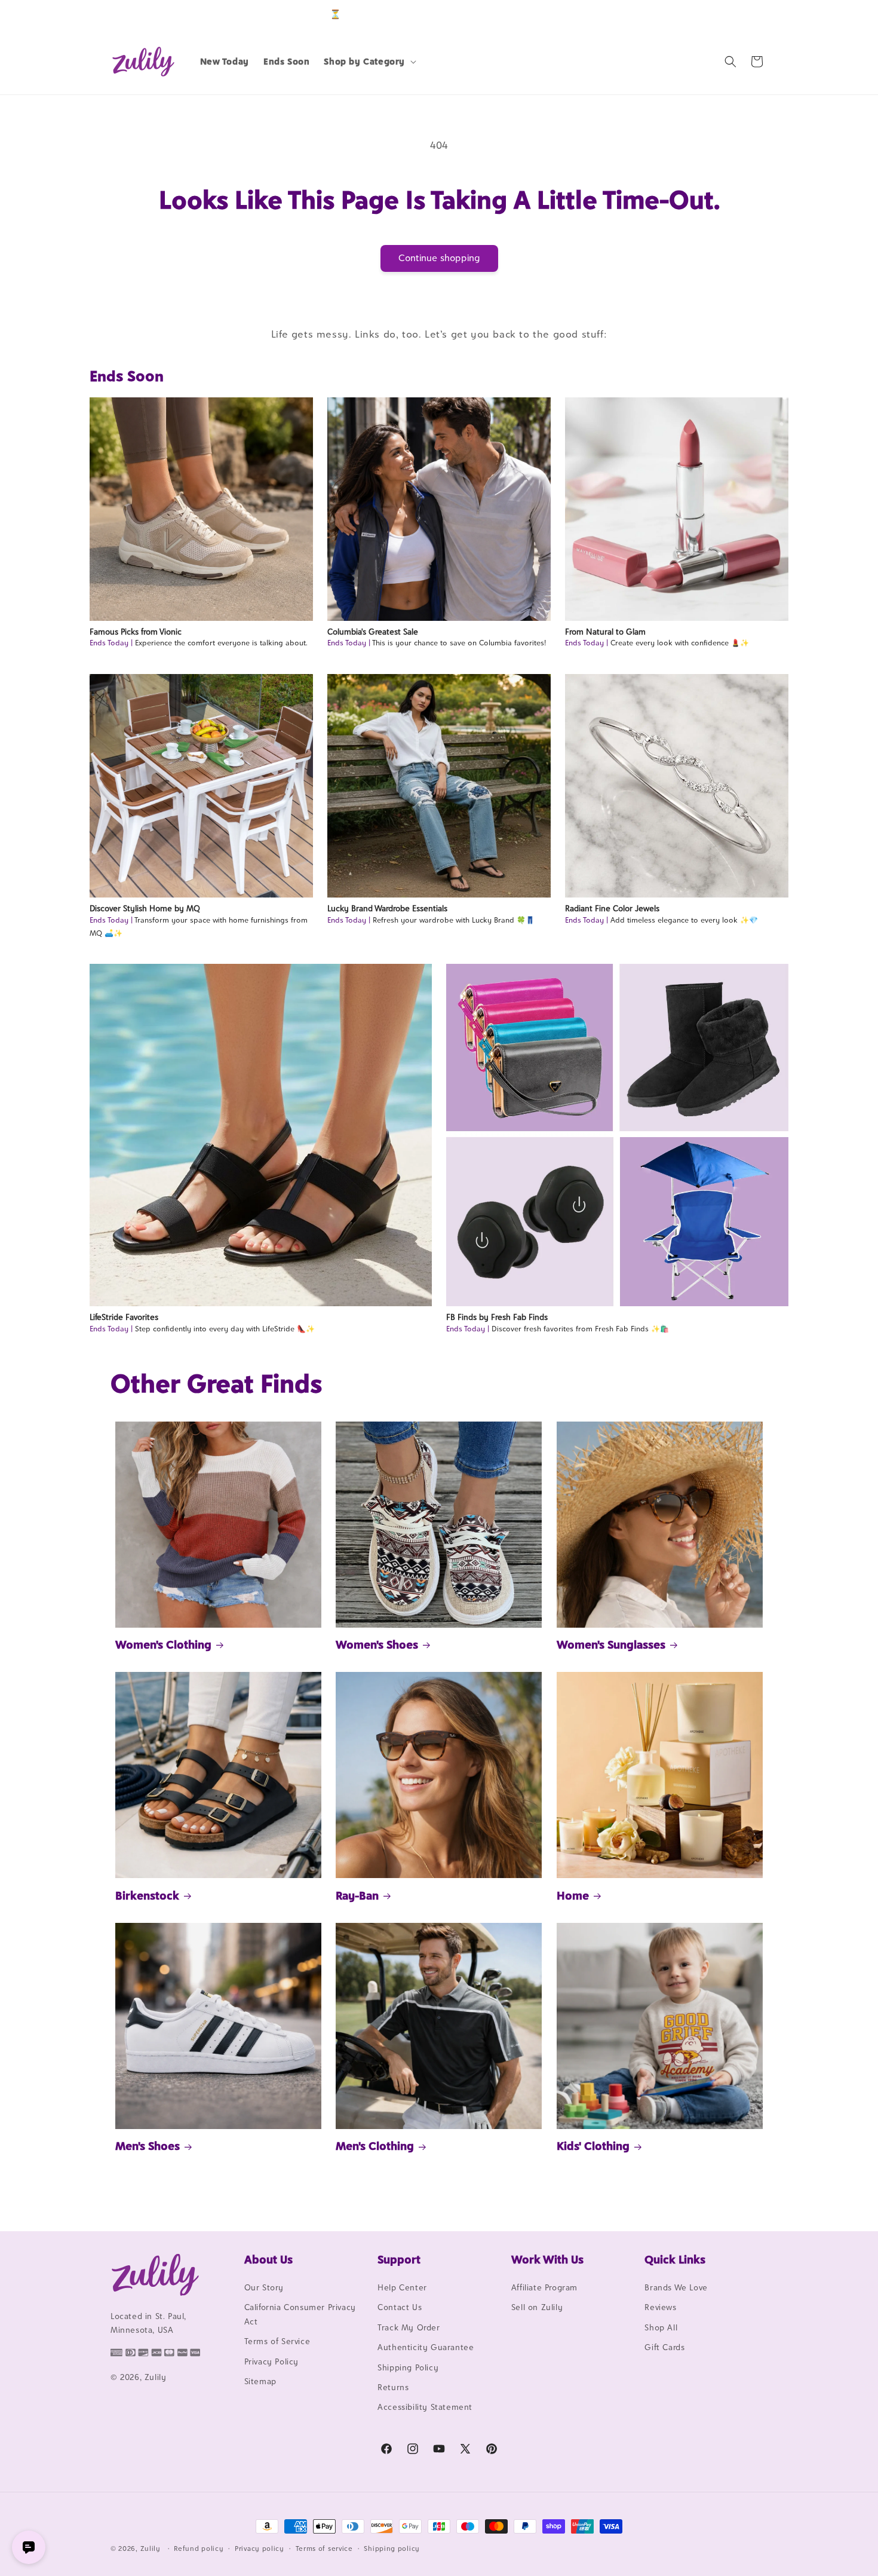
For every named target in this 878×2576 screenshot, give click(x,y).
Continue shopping (439, 258)
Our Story (264, 2287)
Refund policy (199, 2549)
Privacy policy (260, 2549)
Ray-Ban (357, 1895)
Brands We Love (676, 2287)
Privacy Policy (271, 2361)
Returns (393, 2387)
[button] (369, 62)
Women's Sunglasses (611, 1644)
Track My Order (409, 2327)
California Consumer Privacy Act (300, 2314)
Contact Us (400, 2307)
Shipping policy (392, 2549)
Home (573, 1895)
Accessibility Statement (425, 2407)
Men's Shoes (148, 2146)
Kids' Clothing (593, 2146)
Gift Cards (664, 2347)
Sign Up (749, 14)
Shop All (661, 2327)
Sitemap (260, 2381)
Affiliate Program (544, 2287)
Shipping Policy (408, 2367)
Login (712, 14)
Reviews (660, 2307)
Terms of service (324, 2549)
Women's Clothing (163, 1644)
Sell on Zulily (537, 2307)
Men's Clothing (375, 2146)
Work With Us (547, 2259)
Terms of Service (277, 2341)
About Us (268, 2259)
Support (399, 2259)
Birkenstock (147, 1895)
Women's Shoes (377, 1644)
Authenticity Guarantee (426, 2347)
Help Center (402, 2287)
